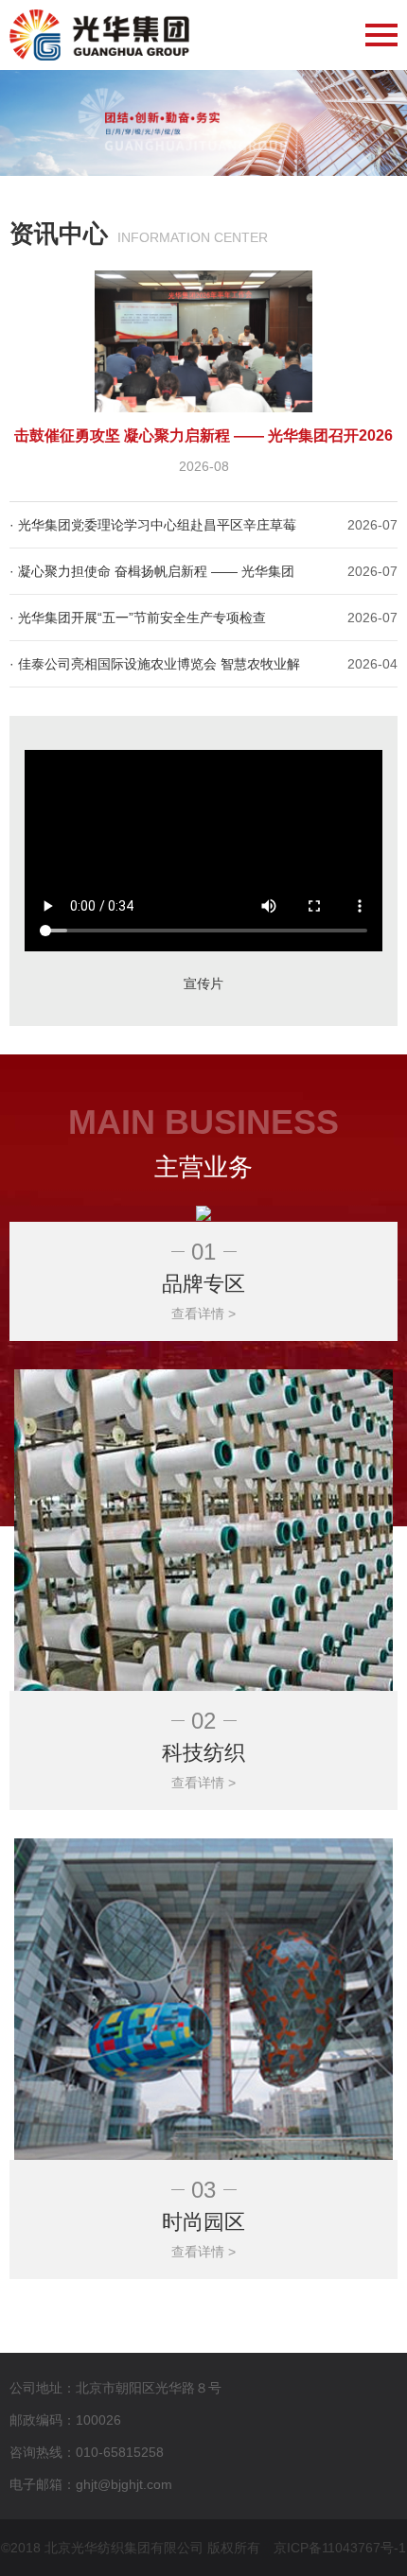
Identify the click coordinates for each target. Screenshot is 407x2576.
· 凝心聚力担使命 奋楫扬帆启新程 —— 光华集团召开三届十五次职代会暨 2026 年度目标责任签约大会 (154, 579)
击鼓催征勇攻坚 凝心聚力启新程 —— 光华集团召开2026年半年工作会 (203, 439)
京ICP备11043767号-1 (340, 2548)
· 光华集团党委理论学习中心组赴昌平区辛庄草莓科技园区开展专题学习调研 (153, 532)
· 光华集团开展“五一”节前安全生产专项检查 (138, 618)
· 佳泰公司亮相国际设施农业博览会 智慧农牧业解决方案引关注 (155, 671)
